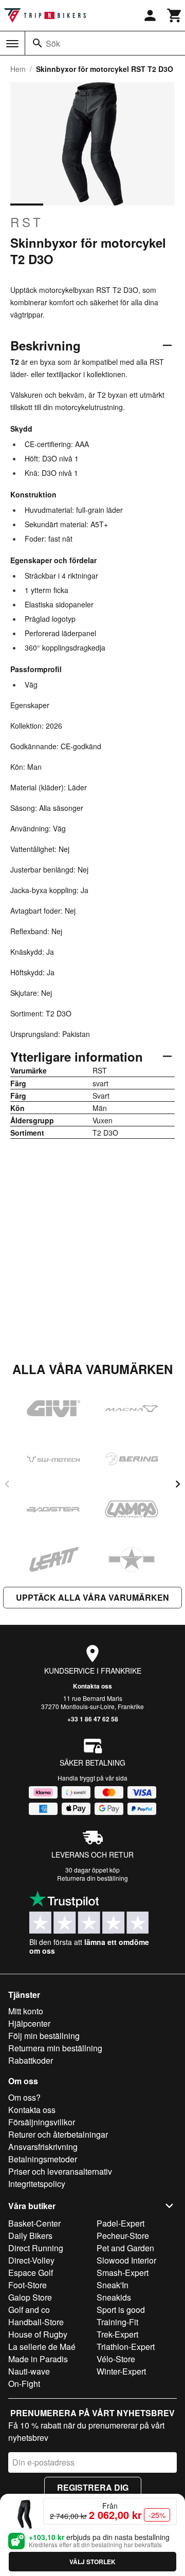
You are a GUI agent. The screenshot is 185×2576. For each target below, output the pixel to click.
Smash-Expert (123, 2273)
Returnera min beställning (55, 2048)
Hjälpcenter (29, 2023)
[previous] (7, 1484)
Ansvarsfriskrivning (43, 2147)
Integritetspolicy (37, 2184)
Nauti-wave (29, 2371)
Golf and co (29, 2310)
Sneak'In (113, 2285)
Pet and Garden (125, 2248)
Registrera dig (93, 2487)
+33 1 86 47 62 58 (93, 1719)
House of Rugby (38, 2334)
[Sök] (38, 43)
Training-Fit (117, 2322)
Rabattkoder (31, 2060)
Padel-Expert (121, 2223)
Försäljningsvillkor (42, 2122)
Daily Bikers (30, 2236)
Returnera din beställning (92, 1878)
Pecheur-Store (123, 2236)
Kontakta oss (92, 1686)
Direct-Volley (31, 2260)
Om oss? (24, 2097)
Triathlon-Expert (126, 2347)
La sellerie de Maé (42, 2347)
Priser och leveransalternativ (60, 2171)
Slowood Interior (126, 2260)
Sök (53, 43)
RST (27, 222)
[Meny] (12, 44)
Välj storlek (92, 2562)
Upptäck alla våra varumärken (92, 1597)
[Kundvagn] (175, 15)
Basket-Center (34, 2223)
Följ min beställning (44, 2036)
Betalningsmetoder (43, 2159)
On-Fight (24, 2384)
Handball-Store (36, 2322)
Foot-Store (27, 2285)
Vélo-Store (116, 2359)
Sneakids (114, 2297)
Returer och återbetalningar (58, 2134)
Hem (18, 69)
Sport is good (121, 2310)
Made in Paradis (38, 2359)
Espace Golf (31, 2273)
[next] (178, 1484)
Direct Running (36, 2248)
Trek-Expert (117, 2334)
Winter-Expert (121, 2371)
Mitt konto (26, 2011)
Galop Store (30, 2297)
